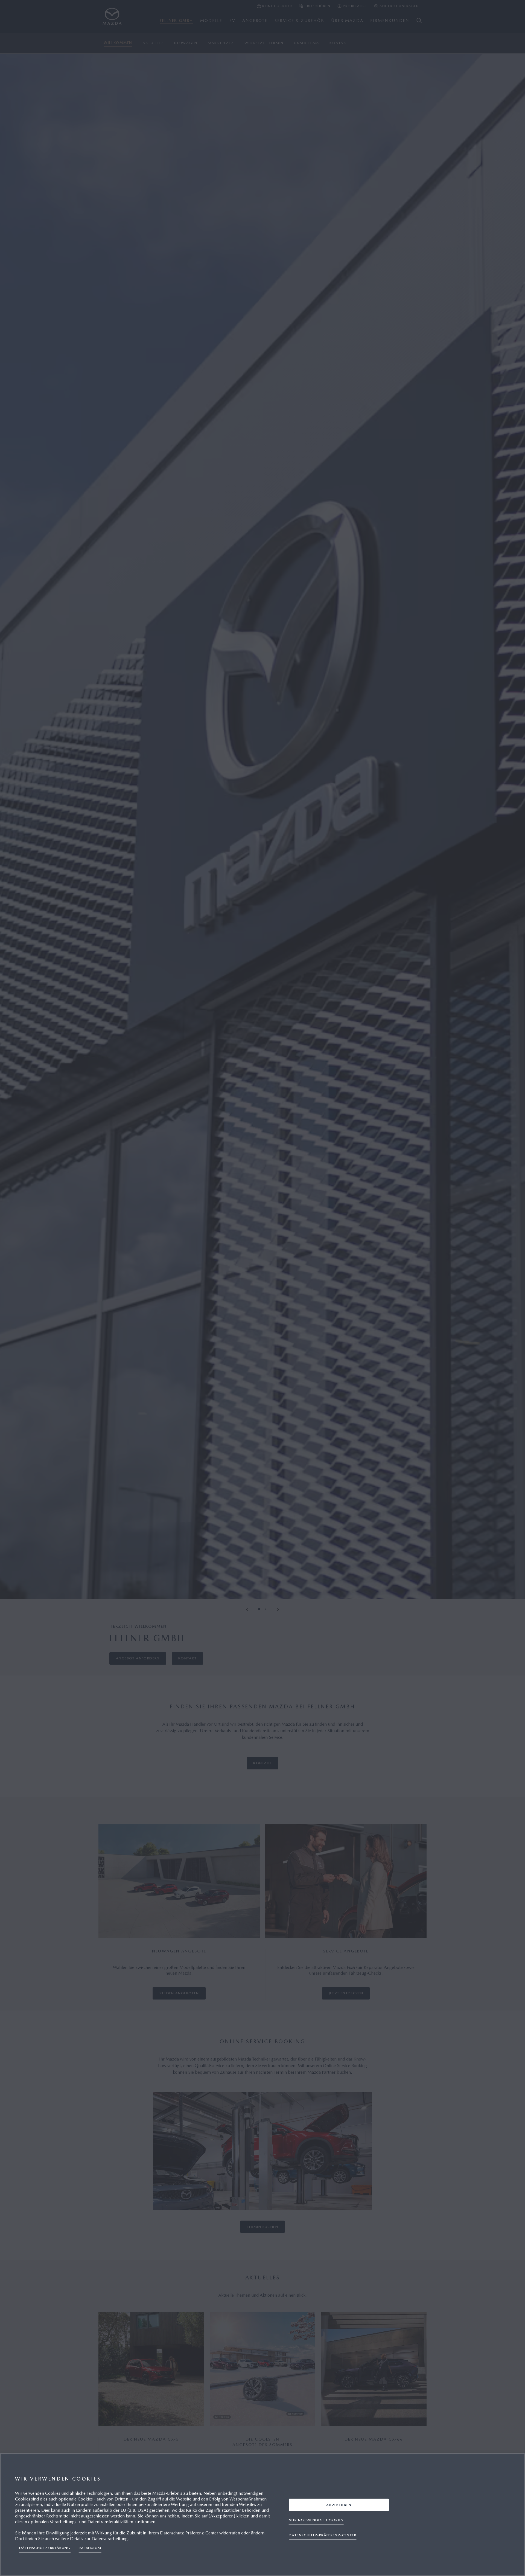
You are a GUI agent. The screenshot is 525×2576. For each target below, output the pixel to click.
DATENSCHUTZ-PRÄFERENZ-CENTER (323, 2535)
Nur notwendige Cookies (316, 2520)
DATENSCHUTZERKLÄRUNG (45, 2548)
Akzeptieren (339, 2505)
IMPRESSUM (90, 2548)
